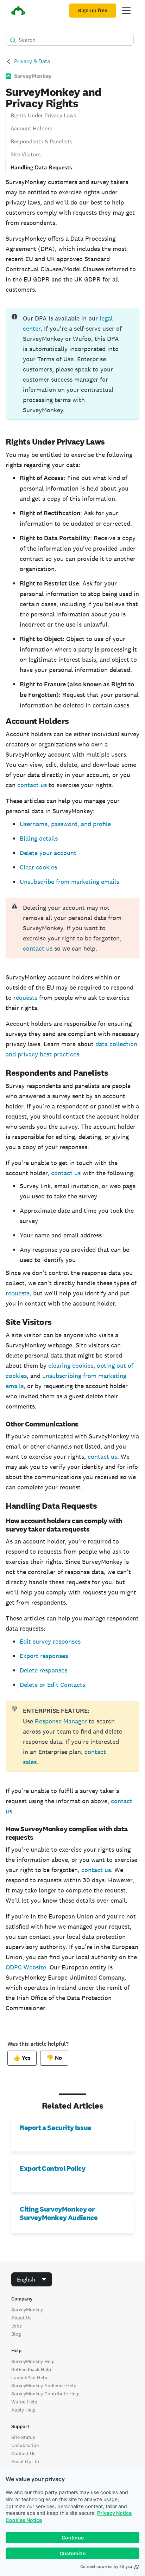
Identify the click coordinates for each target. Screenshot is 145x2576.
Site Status (23, 2437)
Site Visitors (26, 154)
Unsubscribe (25, 2445)
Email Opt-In (25, 2461)
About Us (21, 2318)
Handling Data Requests (41, 167)
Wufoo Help (24, 2402)
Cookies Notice (24, 2520)
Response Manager (62, 1721)
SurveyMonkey (27, 2310)
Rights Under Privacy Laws (43, 115)
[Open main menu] (126, 11)
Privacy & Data (32, 61)
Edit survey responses (50, 1641)
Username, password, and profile (65, 824)
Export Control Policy (53, 2168)
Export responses (44, 1656)
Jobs (17, 2326)
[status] (72, 364)
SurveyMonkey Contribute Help (45, 2394)
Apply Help (23, 2410)
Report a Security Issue (56, 2128)
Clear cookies (38, 867)
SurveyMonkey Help (33, 2361)
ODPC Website (26, 1967)
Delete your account (48, 853)
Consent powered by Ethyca (106, 2567)
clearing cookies (71, 1365)
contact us (32, 785)
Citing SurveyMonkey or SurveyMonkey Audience (59, 2213)
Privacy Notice (114, 2513)
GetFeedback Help (31, 2369)
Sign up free (93, 11)
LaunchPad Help (29, 2377)
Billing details (39, 838)
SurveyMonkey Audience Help (44, 2386)
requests (25, 998)
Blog (16, 2334)
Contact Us (23, 2453)
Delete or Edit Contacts (52, 1685)
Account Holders (31, 128)
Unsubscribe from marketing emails (69, 882)
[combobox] (32, 2279)
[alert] (72, 928)
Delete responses (43, 1670)
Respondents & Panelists (42, 141)
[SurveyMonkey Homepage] (18, 11)
